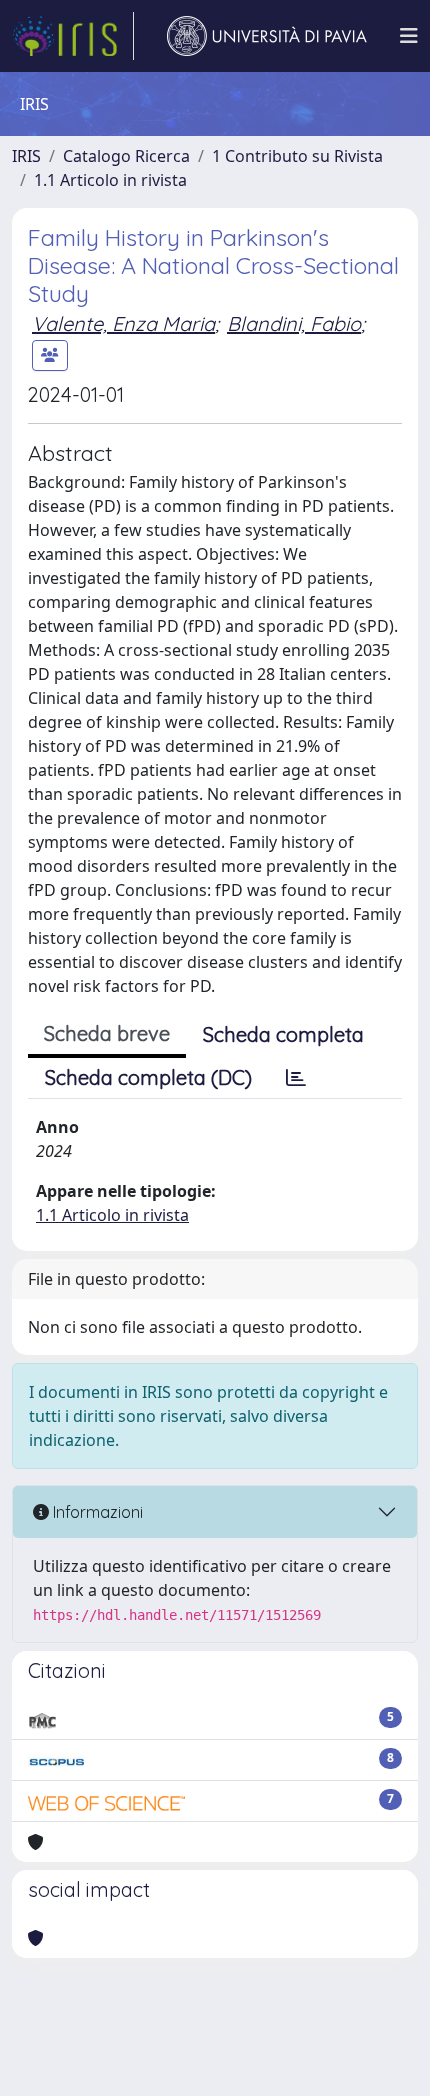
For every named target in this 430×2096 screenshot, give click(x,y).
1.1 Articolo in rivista (110, 180)
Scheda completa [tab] (283, 1034)
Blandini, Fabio (294, 323)
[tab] (296, 1078)
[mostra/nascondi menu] (409, 36)
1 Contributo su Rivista (297, 156)
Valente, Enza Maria (123, 323)
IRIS (26, 156)
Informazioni (96, 1512)
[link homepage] (73, 36)
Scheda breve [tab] (107, 1033)
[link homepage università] (267, 36)
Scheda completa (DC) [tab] (148, 1077)
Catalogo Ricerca (126, 156)
